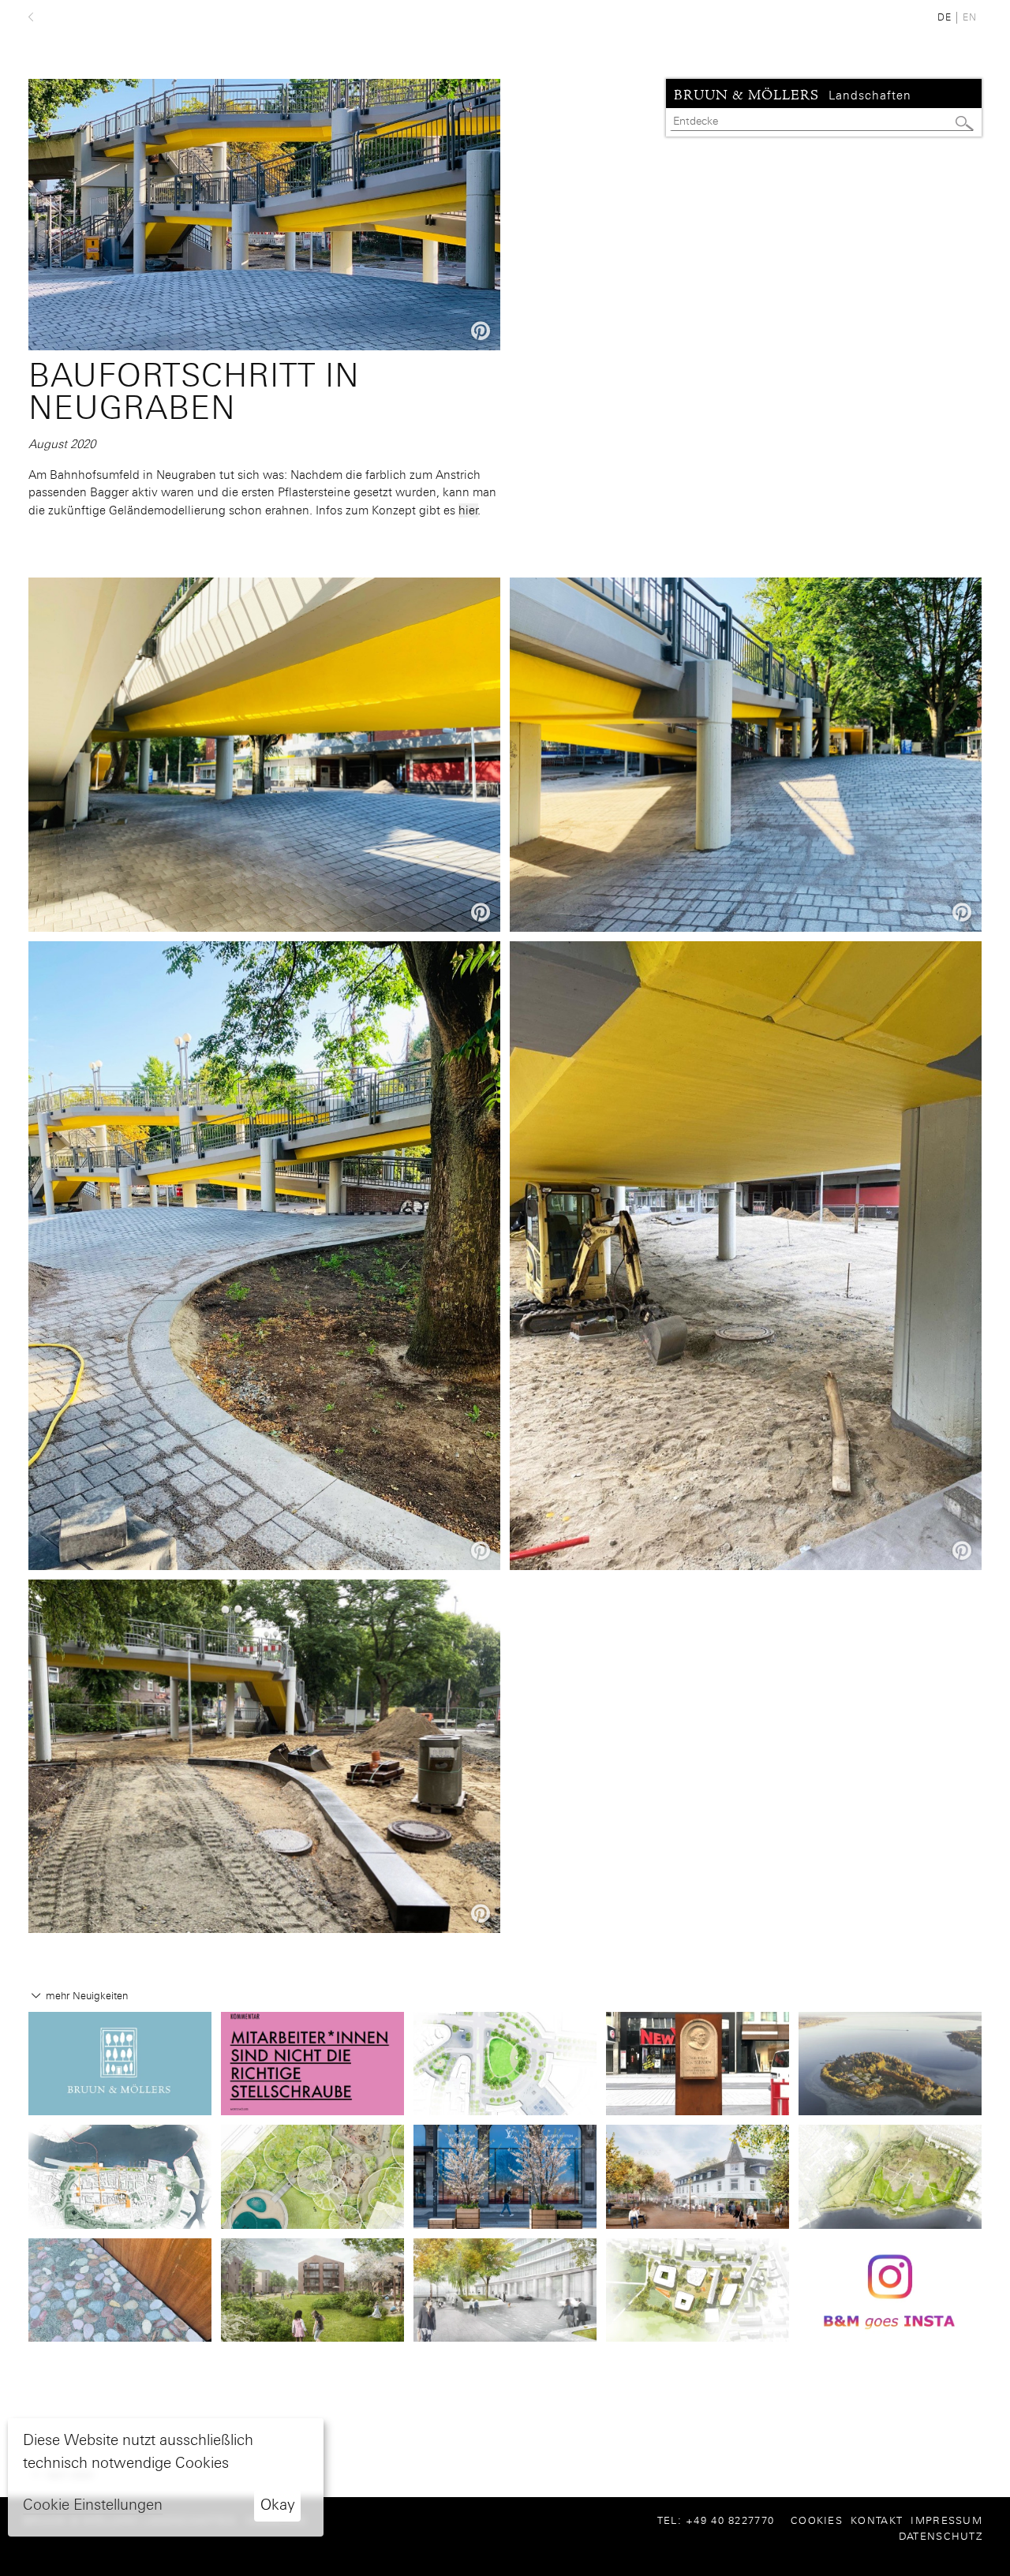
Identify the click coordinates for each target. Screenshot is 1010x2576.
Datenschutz (941, 2536)
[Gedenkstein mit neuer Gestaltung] (698, 2062)
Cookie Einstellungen (93, 2505)
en (970, 17)
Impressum (946, 2520)
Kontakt (877, 2520)
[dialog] (166, 2477)
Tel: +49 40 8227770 (722, 2520)
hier (468, 510)
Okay (278, 2505)
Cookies (817, 2520)
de (945, 17)
